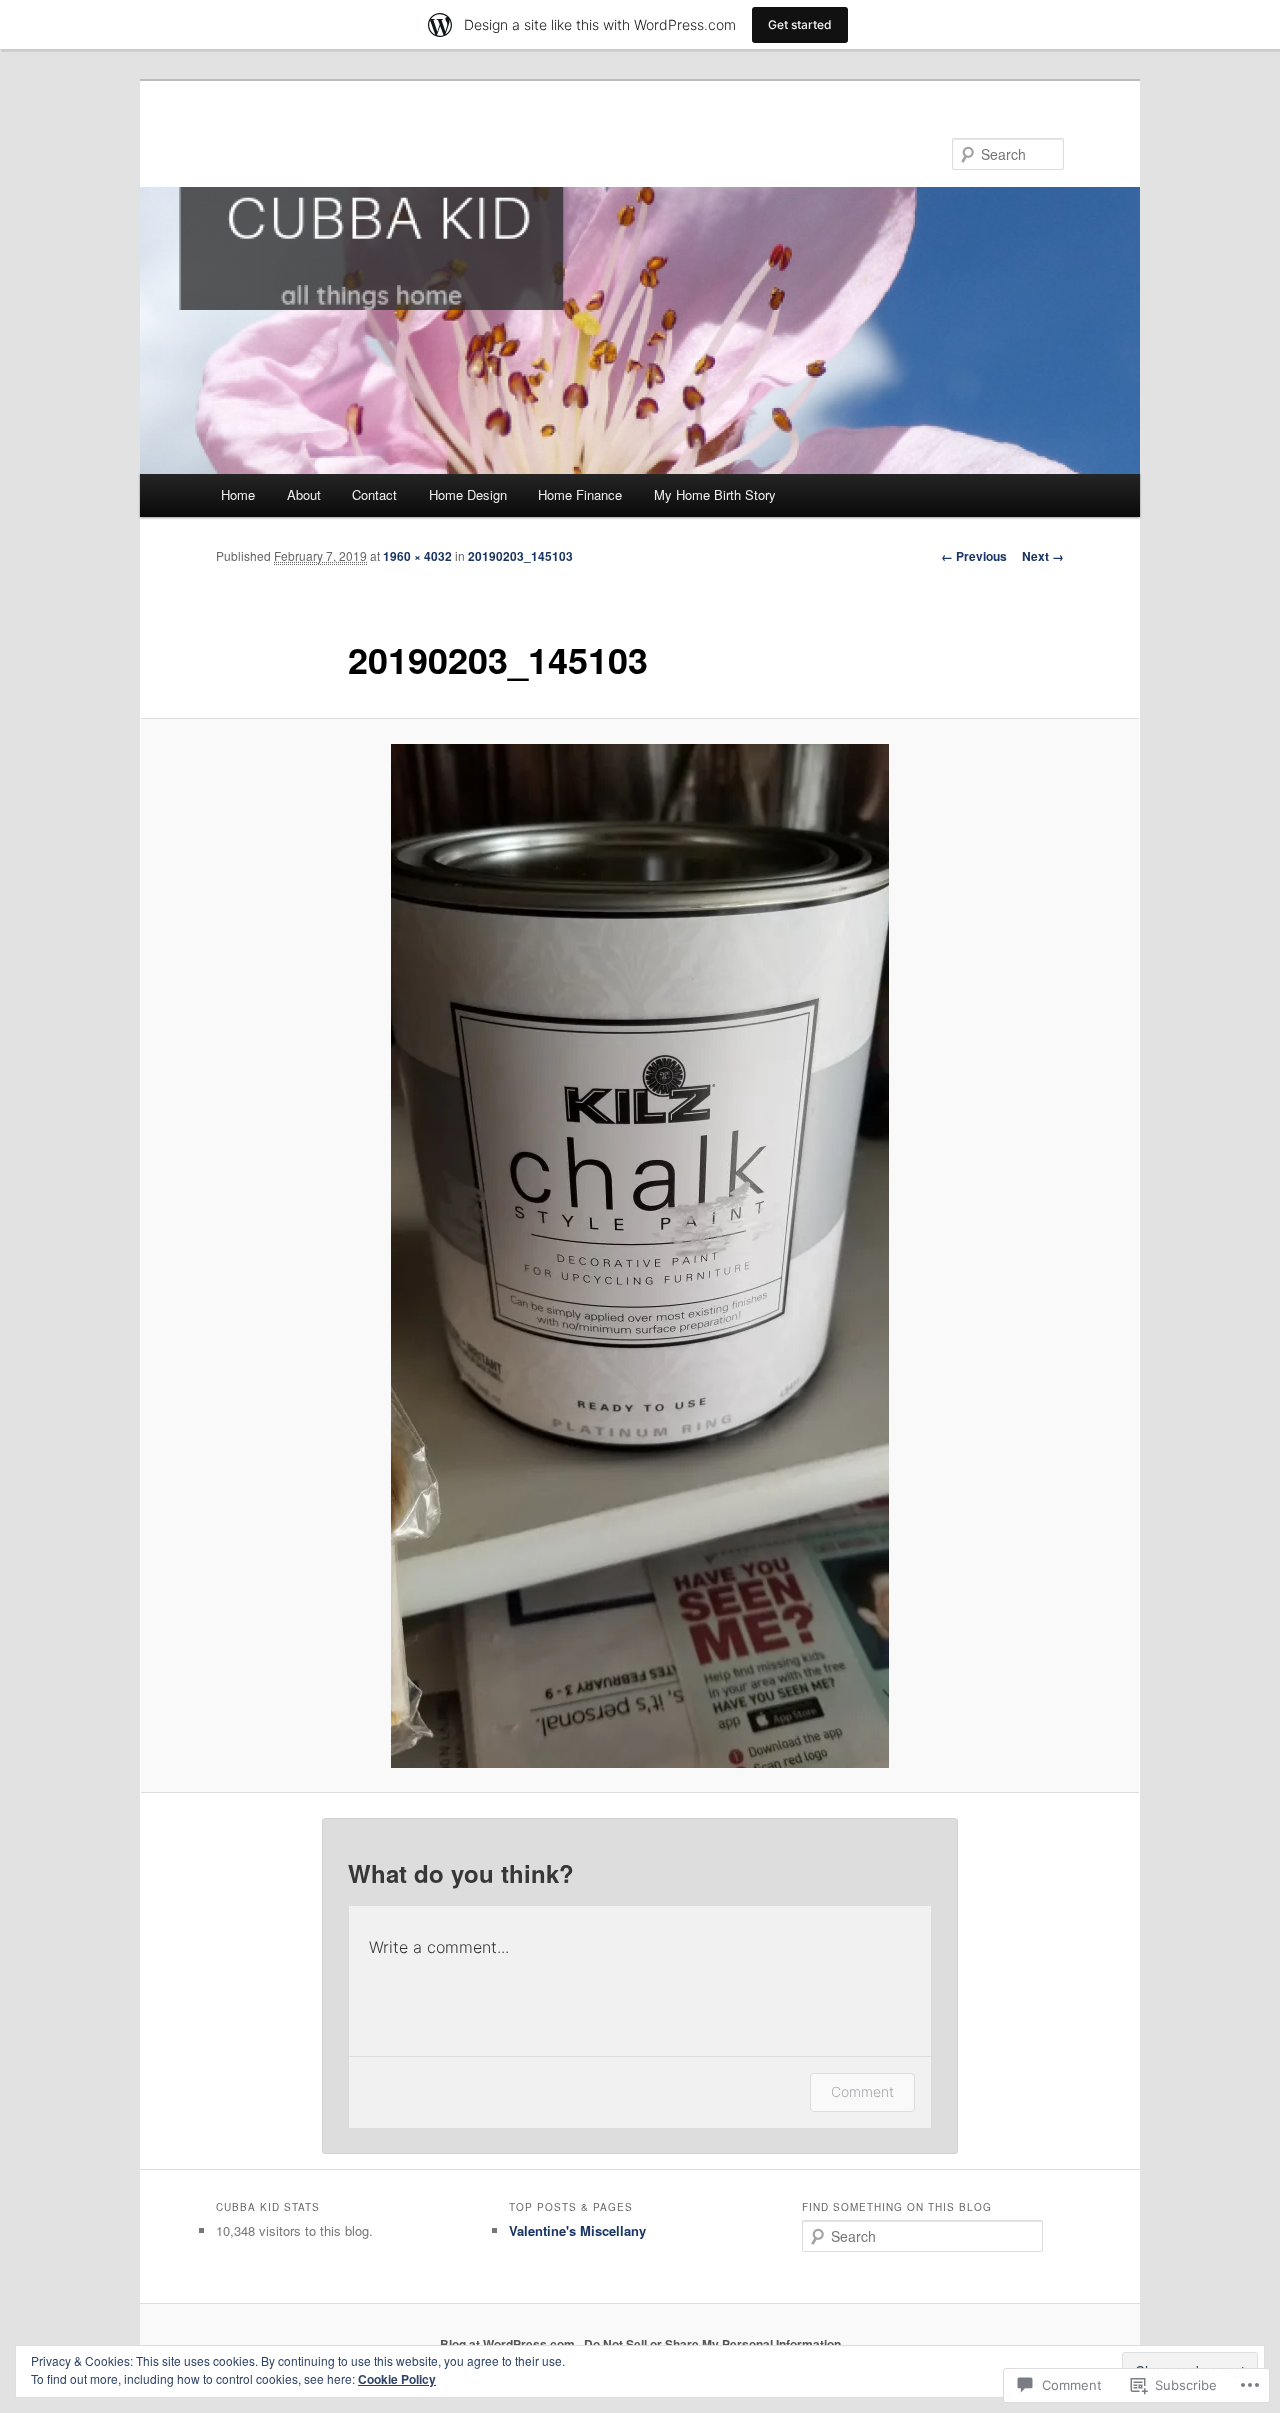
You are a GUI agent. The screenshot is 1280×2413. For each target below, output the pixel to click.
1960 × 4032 (417, 556)
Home (238, 494)
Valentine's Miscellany (577, 2230)
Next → (1043, 556)
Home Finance (580, 494)
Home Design (468, 494)
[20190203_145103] (640, 1256)
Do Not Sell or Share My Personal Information (712, 2344)
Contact (374, 494)
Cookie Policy (397, 2379)
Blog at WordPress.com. (509, 2344)
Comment (862, 2091)
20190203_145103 (520, 556)
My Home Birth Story (715, 494)
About (304, 494)
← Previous (974, 556)
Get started (800, 24)
